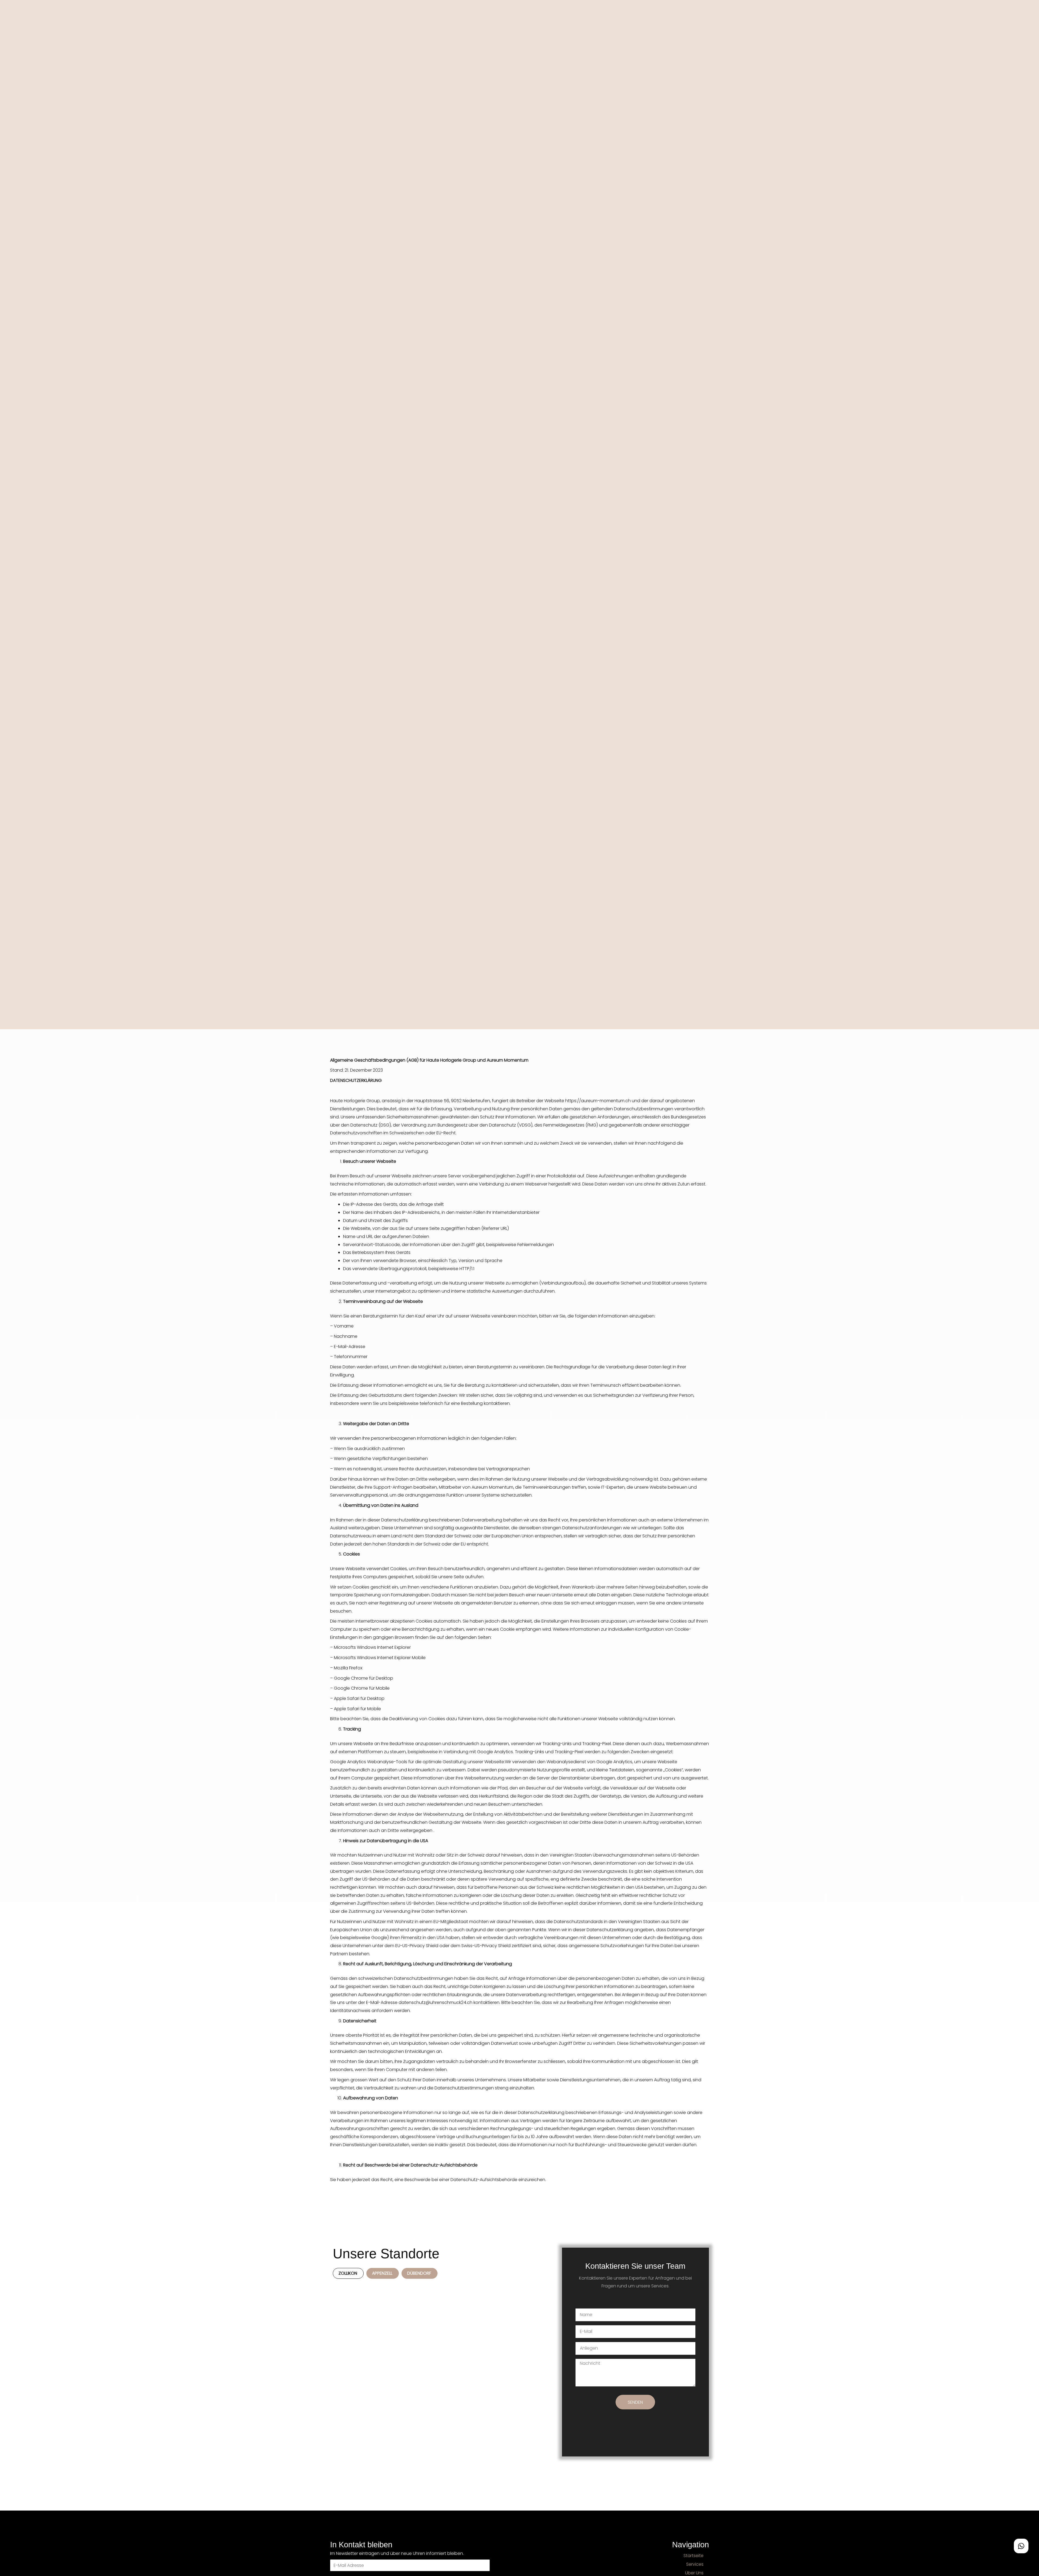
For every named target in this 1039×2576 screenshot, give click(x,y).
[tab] (348, 2273)
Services (695, 2564)
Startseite (693, 2556)
